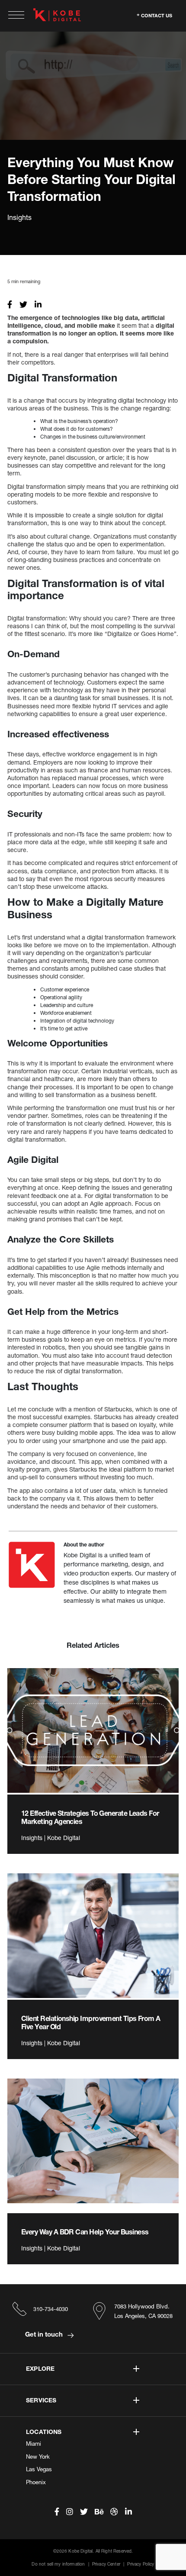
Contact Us (157, 15)
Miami (34, 2444)
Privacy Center (106, 2564)
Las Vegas (39, 2469)
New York (38, 2457)
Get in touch (45, 2334)
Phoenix (36, 2482)
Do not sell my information (58, 2564)
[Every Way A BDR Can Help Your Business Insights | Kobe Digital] (93, 2141)
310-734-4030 (51, 2309)
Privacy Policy (141, 2564)
